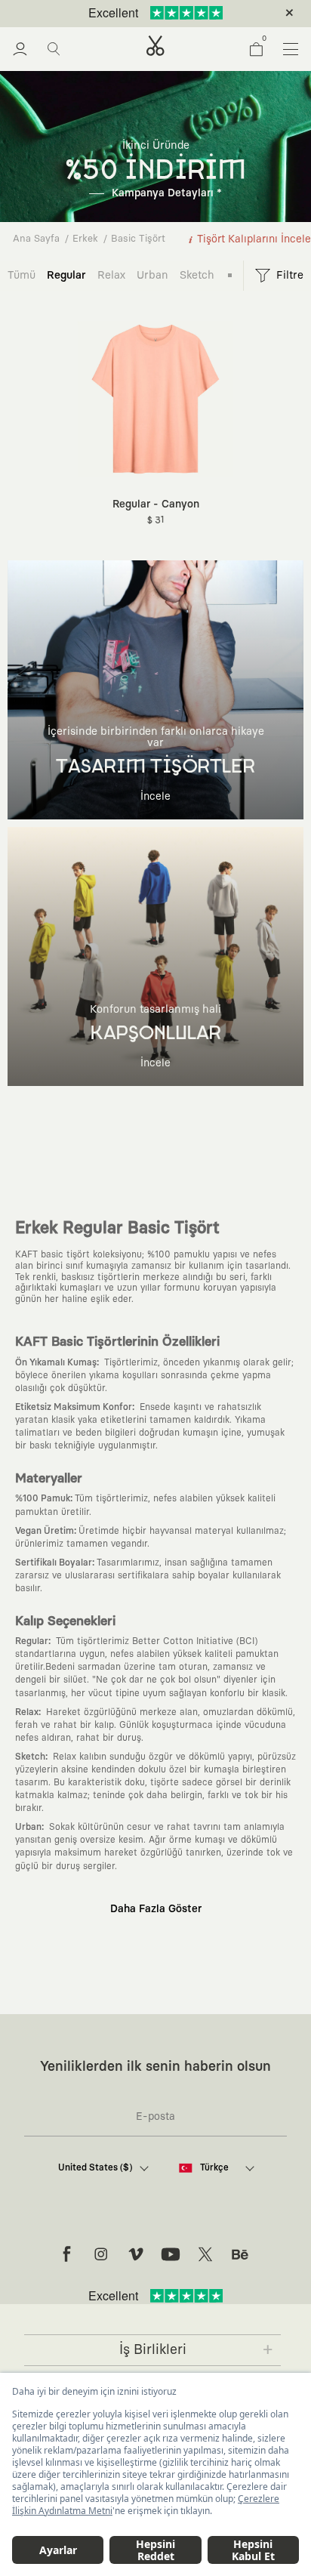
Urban (152, 275)
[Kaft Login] (20, 49)
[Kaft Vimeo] (136, 2254)
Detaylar (219, 14)
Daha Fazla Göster (156, 1909)
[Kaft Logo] (155, 46)
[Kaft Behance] (240, 2254)
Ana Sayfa (36, 239)
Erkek (85, 239)
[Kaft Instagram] (101, 2254)
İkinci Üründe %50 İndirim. (131, 14)
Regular (66, 275)
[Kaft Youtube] (171, 2254)
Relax (111, 275)
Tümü (22, 275)
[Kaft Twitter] (205, 2254)
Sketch (197, 275)
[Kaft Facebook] (66, 2254)
